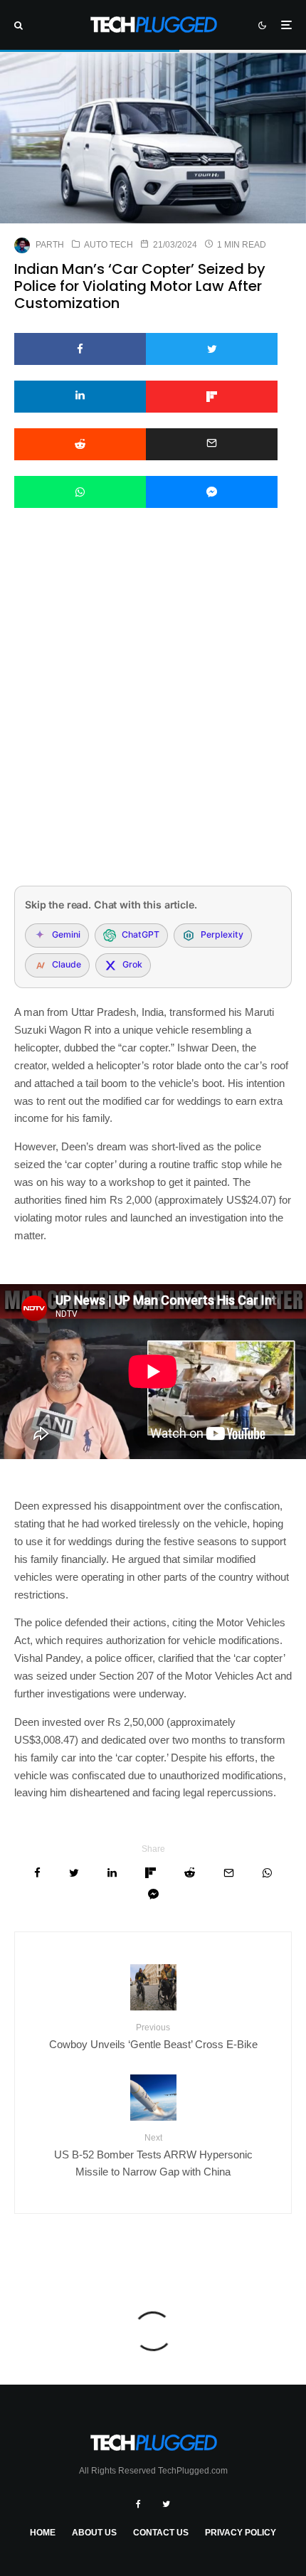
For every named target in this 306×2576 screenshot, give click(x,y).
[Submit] (80, 444)
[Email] (212, 444)
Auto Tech (109, 245)
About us (94, 2533)
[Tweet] (212, 349)
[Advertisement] (153, 716)
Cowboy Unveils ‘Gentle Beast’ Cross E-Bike (153, 2036)
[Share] (80, 349)
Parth (50, 245)
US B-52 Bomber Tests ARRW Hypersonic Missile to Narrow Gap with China (153, 2155)
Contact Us (161, 2533)
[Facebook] (138, 2504)
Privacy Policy (241, 2533)
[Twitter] (166, 2504)
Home (43, 2533)
